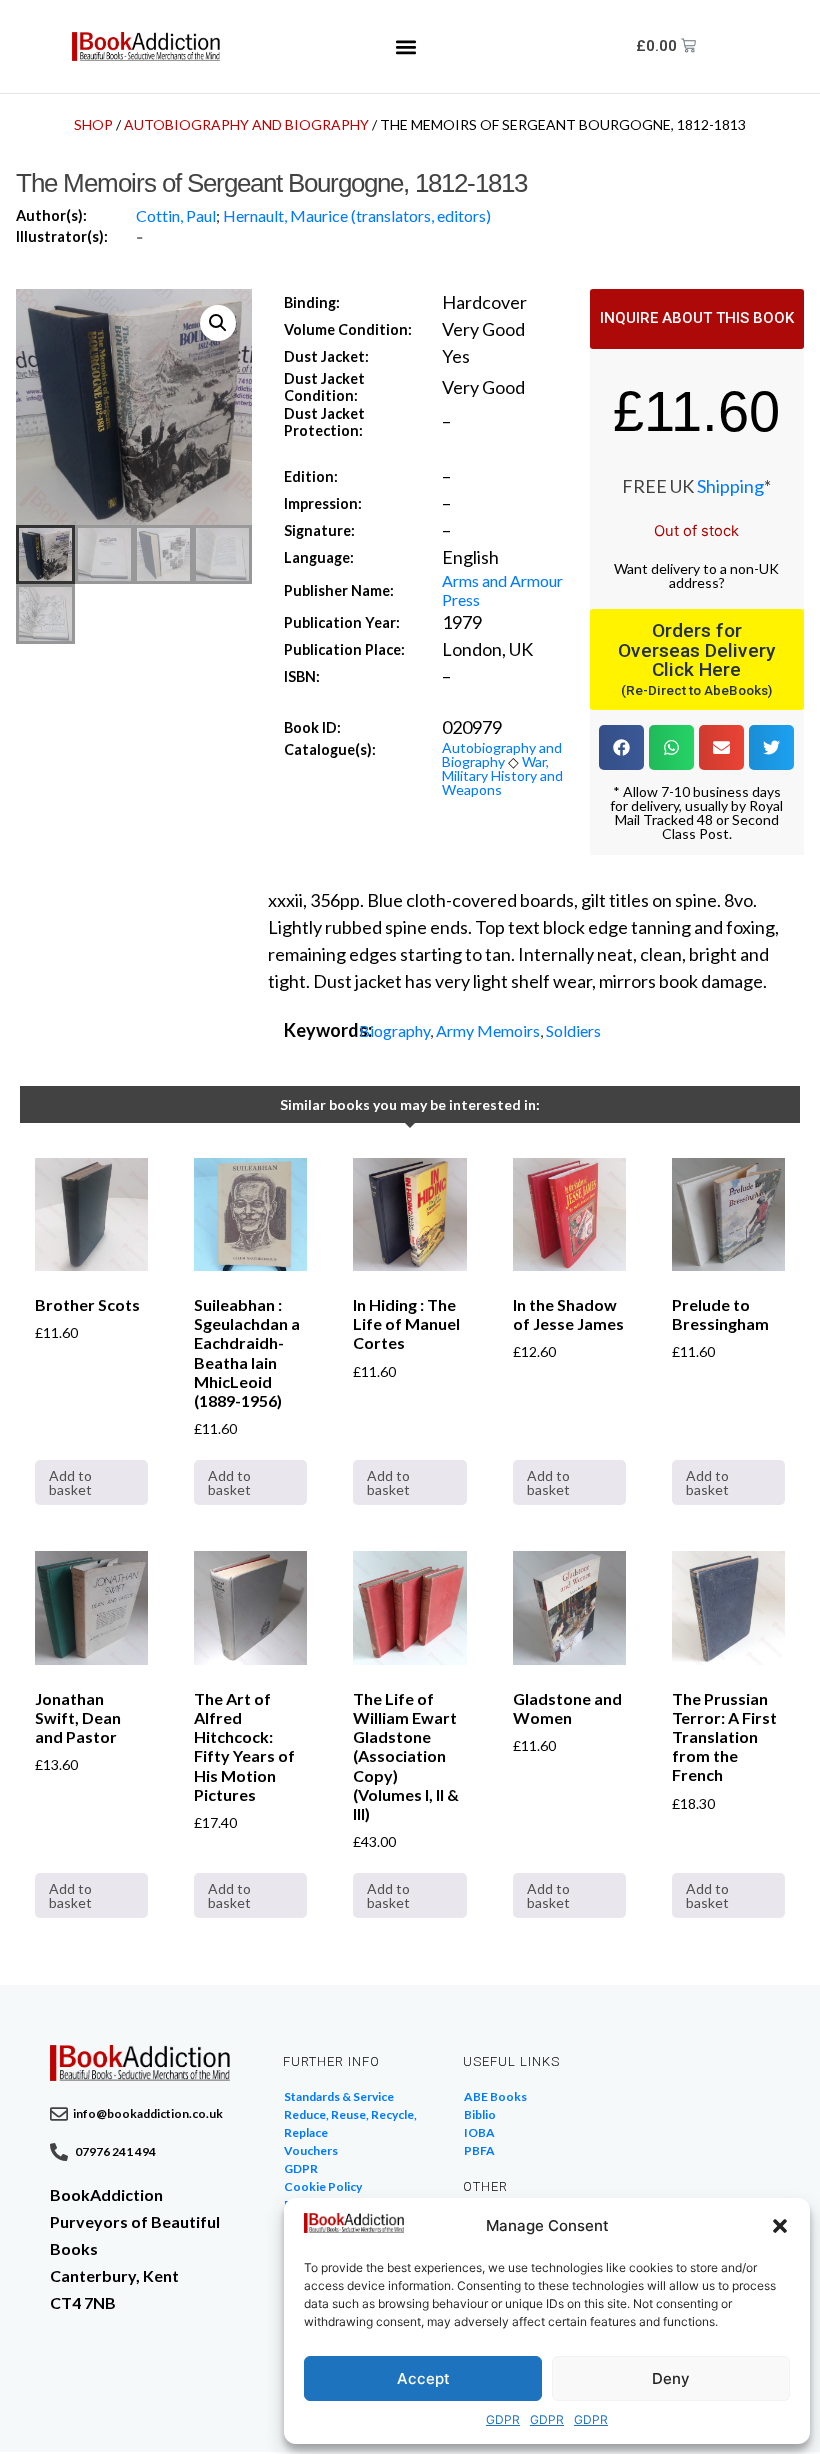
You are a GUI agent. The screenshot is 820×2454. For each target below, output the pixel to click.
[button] (780, 2226)
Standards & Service (339, 2096)
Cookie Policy (323, 2186)
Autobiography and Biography (246, 124)
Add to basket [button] (70, 1482)
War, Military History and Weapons (502, 775)
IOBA (479, 2132)
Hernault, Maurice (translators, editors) (357, 215)
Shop (93, 124)
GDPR (503, 2419)
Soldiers (573, 1030)
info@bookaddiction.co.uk (148, 2113)
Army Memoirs (488, 1030)
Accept (423, 2378)
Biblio (480, 2114)
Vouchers (311, 2150)
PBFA (479, 2150)
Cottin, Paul (176, 215)
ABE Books (495, 2096)
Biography (394, 1030)
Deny (671, 2378)
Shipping (730, 486)
